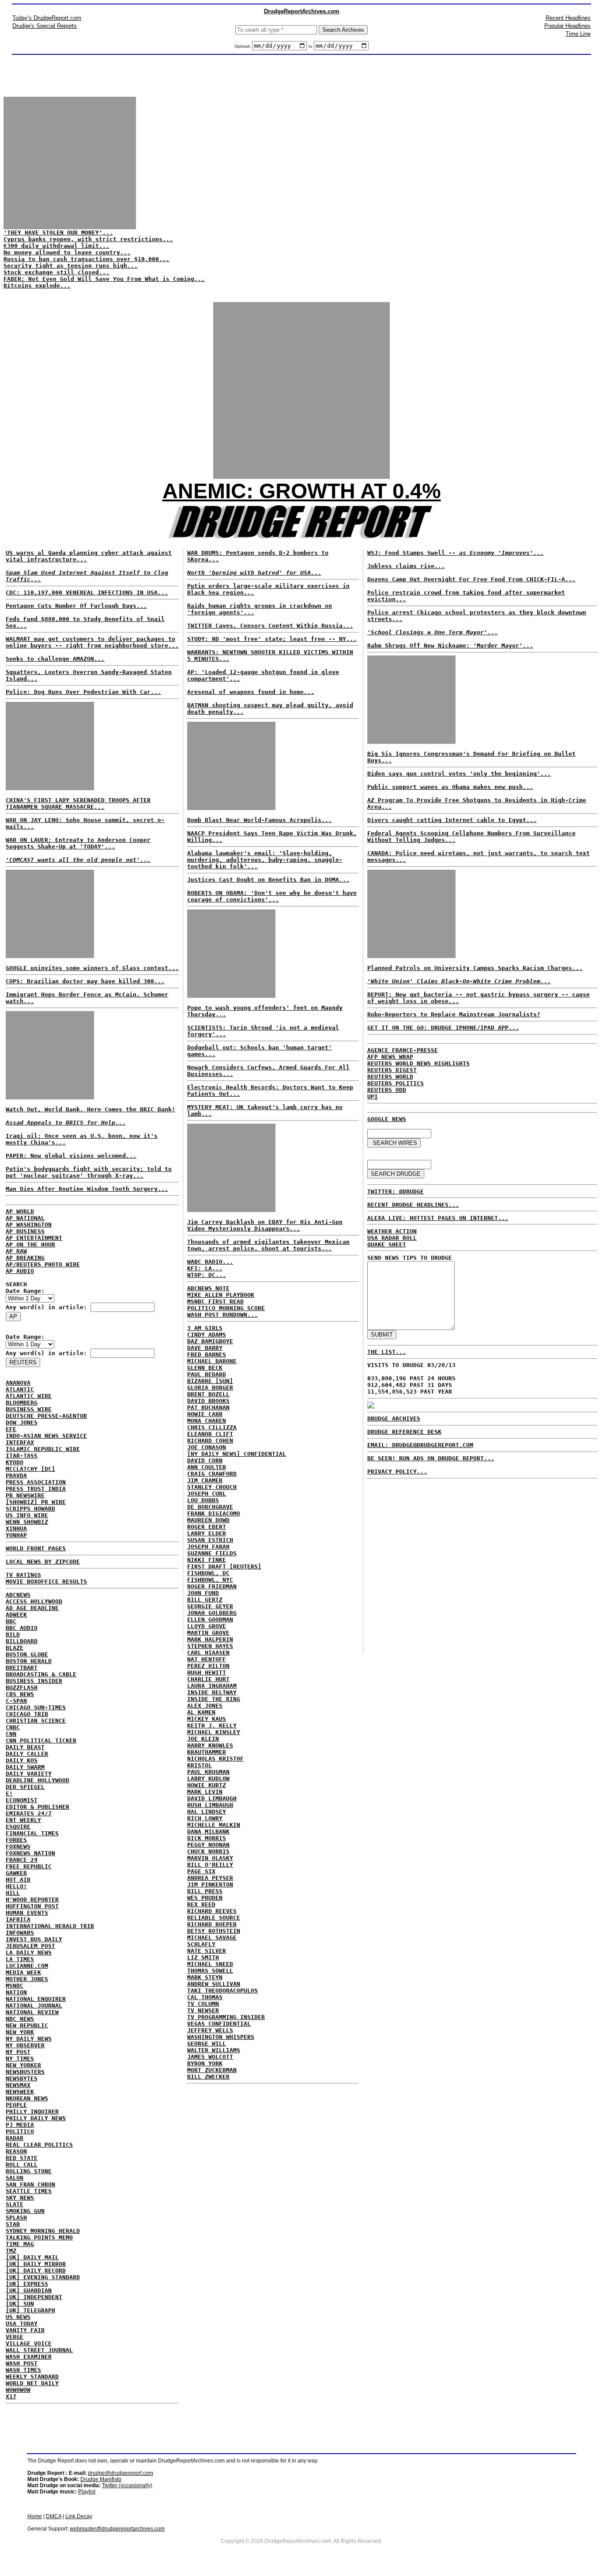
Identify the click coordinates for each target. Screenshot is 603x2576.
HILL (13, 1893)
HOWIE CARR (205, 1414)
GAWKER (16, 1873)
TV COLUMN (203, 2004)
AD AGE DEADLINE (32, 1608)
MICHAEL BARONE (212, 1361)
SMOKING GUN (25, 2211)
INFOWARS (20, 1933)
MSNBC (15, 1986)
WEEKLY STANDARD (32, 2377)
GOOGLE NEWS (387, 1119)
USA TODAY (22, 2324)
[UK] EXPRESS (27, 2284)
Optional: (243, 46)
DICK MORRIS (207, 1838)
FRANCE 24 (22, 1860)
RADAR (15, 2138)
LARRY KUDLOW (208, 1779)
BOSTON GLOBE (27, 1654)
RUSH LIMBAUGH (210, 1805)
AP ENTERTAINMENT (34, 1238)
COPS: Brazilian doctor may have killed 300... (85, 981)
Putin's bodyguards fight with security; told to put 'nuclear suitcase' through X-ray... (89, 1172)
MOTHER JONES (27, 1979)
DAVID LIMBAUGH (212, 1798)
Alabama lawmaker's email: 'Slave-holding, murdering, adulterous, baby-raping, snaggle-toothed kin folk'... (265, 860)
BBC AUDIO (22, 1628)
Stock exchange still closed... (57, 272)
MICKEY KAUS (207, 1719)
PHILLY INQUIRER (32, 2112)
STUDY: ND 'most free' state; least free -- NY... (272, 639)
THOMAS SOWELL (210, 1971)
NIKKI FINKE (207, 1560)
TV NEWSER (203, 2010)
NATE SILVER (207, 1951)
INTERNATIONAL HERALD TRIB (50, 1926)
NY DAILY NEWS (29, 2039)
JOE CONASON (207, 1447)
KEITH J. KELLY (212, 1726)
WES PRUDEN (205, 1898)
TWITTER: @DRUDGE (396, 1191)
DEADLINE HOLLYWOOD (38, 1780)
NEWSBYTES (22, 2078)
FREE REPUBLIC (29, 1866)
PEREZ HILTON (208, 1666)
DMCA (54, 2516)
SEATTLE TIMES (29, 2191)
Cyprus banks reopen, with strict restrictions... (88, 239)
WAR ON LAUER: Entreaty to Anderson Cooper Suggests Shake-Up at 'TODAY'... (78, 843)
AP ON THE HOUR (30, 1244)
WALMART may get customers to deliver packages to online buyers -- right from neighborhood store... (92, 642)
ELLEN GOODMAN (210, 1619)
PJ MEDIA (20, 2125)
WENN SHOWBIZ (27, 1522)
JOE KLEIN (203, 1739)
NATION (16, 1992)
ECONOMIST (22, 1800)
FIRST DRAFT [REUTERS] (224, 1566)
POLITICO (20, 2131)
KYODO (15, 1462)
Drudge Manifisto (101, 2479)
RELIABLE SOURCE (214, 1918)
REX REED (201, 1904)
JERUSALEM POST (30, 1946)
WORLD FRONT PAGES (36, 1548)
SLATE (15, 2204)
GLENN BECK (205, 1368)
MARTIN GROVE (208, 1633)
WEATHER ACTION (392, 1231)
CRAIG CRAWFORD (212, 1474)
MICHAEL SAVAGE (212, 1938)
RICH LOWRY (205, 1818)
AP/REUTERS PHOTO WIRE (43, 1264)
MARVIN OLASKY (210, 1858)
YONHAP (16, 1535)
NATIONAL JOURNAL (34, 2006)
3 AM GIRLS (205, 1328)
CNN (11, 1734)
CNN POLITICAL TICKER (41, 1741)
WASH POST (22, 2363)
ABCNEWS (18, 1595)
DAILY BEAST (25, 1747)
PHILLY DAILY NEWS (36, 2118)
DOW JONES (22, 1422)
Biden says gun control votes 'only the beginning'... (459, 774)
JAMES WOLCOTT (210, 2057)
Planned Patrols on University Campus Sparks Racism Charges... (475, 968)
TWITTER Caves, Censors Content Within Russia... (270, 626)
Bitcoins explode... (37, 286)
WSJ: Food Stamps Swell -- (456, 553)
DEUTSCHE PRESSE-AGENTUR (46, 1416)
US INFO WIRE (27, 1515)
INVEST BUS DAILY (34, 1939)
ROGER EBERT (207, 1527)
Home (35, 2516)
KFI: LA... (205, 1268)
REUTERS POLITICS (396, 1083)
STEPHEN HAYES (210, 1646)
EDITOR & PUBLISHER (38, 1807)
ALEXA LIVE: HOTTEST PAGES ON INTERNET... (438, 1218)
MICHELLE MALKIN (214, 1825)
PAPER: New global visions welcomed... (71, 1156)
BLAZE (15, 1648)
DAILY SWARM (25, 1767)
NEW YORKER (23, 2065)
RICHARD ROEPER (212, 1924)
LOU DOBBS (203, 1500)
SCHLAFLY (201, 1944)
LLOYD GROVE (207, 1626)
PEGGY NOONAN (208, 1845)
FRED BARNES (207, 1354)
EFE (11, 1429)
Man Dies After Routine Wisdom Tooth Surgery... (87, 1189)
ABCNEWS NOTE (208, 1288)
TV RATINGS (23, 1575)
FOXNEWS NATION (30, 1853)
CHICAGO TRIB (27, 1714)
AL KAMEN (201, 1712)
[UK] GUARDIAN (29, 2290)
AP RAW (16, 1251)
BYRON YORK (205, 2063)
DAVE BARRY (205, 1348)
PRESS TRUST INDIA (36, 1489)
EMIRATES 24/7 (29, 1813)
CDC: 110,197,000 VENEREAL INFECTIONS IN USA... (87, 593)
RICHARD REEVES (212, 1911)
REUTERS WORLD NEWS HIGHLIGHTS (418, 1063)
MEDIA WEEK (23, 1972)
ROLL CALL (22, 2165)
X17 (11, 2396)
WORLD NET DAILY (32, 2383)
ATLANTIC (20, 1389)
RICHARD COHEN (210, 1441)
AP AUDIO (20, 1271)
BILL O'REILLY (210, 1865)
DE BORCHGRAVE (210, 1507)
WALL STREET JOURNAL (39, 2350)
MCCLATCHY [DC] (30, 1469)
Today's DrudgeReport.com (47, 18)
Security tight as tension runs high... (71, 266)
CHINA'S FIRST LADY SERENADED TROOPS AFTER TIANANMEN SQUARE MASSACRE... (78, 803)
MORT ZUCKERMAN (212, 2070)
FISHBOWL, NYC (210, 1580)
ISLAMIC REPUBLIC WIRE (43, 1449)
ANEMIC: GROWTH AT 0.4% (302, 491)
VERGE (15, 2337)
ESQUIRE (18, 1827)
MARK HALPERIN (210, 1639)
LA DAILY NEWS (29, 1953)
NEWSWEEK (20, 2092)
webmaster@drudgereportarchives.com (117, 2529)
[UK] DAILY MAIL (32, 2257)
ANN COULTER (207, 1467)
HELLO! (16, 1886)
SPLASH (16, 2218)
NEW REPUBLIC (27, 2025)
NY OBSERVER (25, 2045)
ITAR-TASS (22, 1456)
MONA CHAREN (207, 1421)
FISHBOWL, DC (208, 1573)
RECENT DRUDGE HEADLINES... (413, 1205)
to (310, 46)
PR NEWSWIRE (25, 1495)
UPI (373, 1097)
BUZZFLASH (22, 1688)
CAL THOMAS (205, 1997)
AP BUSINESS (25, 1231)
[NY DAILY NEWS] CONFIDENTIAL (237, 1454)
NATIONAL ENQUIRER (36, 1999)
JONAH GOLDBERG (212, 1613)
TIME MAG (20, 2244)
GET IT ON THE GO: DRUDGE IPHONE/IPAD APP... (443, 1028)
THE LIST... (387, 1352)
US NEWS (18, 2317)
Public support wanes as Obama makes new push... (450, 787)
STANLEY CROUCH (212, 1487)
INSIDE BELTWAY (212, 1692)
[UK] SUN (20, 2304)
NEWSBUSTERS (25, 2072)
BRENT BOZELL (208, 1394)
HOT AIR (18, 1880)
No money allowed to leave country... (67, 252)
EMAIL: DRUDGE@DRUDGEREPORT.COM (420, 1445)
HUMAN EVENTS (27, 1913)
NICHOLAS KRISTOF (215, 1759)
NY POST (18, 2052)
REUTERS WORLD (390, 1077)
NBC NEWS (20, 2019)
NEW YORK (20, 2032)
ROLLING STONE (29, 2171)
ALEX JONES (205, 1706)
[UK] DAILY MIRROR (36, 2264)
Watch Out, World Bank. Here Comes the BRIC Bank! (90, 1109)
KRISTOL (200, 1765)
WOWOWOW (18, 2390)
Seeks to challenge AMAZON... (55, 659)
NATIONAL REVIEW (32, 2012)
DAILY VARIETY (29, 1774)
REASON (16, 2151)
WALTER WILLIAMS (214, 2050)
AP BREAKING (25, 1258)
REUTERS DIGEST (392, 1070)
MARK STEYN (205, 1977)
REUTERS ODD (387, 1090)
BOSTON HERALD (29, 1661)
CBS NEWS (20, 1694)
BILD (13, 1635)
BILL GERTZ (205, 1600)
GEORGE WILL (207, 2044)
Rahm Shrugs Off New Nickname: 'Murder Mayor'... (450, 646)
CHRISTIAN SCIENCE (36, 1721)
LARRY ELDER (207, 1533)
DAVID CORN (205, 1460)
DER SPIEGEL (25, 1787)
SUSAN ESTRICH (210, 1540)
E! (9, 1794)
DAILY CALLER (27, 1754)
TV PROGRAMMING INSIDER (226, 2017)
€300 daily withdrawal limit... (57, 246)
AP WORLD (20, 1211)
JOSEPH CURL (207, 1494)
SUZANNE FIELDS (212, 1553)
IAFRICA (18, 1919)
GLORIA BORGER (210, 1388)
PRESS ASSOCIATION (36, 1482)
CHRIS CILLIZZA (212, 1427)
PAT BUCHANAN (208, 1407)
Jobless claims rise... (406, 566)
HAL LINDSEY (207, 1812)
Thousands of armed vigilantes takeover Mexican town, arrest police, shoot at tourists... (268, 1245)
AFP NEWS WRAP (390, 1057)
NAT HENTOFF (207, 1659)
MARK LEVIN (205, 1792)
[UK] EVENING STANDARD (43, 2277)
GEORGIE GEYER (210, 1606)
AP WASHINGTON (29, 1225)
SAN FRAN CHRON (30, 2184)
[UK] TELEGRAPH (30, 2310)
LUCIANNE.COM (27, 1966)
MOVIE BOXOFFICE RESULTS (46, 1582)
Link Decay (79, 2516)
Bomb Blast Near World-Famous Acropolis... (260, 820)
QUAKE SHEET (387, 1244)
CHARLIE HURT (208, 1679)
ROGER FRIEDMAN (212, 1586)
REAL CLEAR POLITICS (39, 2145)
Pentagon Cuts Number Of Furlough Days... (76, 606)
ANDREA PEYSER (210, 1878)
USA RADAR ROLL (392, 1238)
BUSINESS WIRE (29, 1409)
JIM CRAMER (205, 1480)
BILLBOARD (22, 1641)
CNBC (13, 1727)
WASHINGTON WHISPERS (221, 2037)
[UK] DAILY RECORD (36, 2271)
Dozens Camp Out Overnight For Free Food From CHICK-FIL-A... (471, 579)
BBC (11, 1621)
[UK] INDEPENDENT (34, 2297)
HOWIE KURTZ (207, 1785)
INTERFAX (20, 1442)
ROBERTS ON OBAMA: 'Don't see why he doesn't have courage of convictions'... (272, 896)
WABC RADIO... (210, 1262)
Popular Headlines (567, 26)
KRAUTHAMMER (207, 1752)
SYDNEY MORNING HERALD (43, 2231)
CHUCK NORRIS (208, 1851)
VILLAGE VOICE (29, 2343)
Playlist (87, 2492)
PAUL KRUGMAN (208, 1772)
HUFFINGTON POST (32, 1906)
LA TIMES (20, 1959)
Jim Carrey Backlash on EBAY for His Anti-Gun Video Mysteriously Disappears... (265, 1225)
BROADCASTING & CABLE (41, 1674)
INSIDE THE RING (214, 1699)
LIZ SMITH (203, 1957)
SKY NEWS (20, 2198)
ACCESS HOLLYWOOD (34, 1601)
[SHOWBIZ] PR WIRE (36, 1502)
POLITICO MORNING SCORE (226, 1308)
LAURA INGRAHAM (212, 1686)
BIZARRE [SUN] (210, 1381)
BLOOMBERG (22, 1403)
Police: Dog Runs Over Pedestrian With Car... (83, 692)
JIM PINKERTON (210, 1885)
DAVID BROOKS (208, 1401)
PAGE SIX (201, 1871)
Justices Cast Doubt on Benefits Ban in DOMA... (268, 880)
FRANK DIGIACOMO (214, 1513)
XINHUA (16, 1529)
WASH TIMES (23, 2370)
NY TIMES (20, 2059)
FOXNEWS (18, 1847)
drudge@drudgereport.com (121, 2473)
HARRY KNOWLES (210, 1745)
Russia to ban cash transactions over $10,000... (87, 259)
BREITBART (22, 1668)
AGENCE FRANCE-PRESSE (403, 1050)
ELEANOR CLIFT (210, 1434)
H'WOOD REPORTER (32, 1900)
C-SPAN (16, 1701)
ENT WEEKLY (23, 1820)
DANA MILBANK (208, 1832)
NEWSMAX (18, 2085)
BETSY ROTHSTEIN (214, 1931)
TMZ (11, 2251)
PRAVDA (16, 1476)
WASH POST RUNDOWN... (222, 1315)
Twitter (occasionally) (127, 2485)
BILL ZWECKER (208, 2077)
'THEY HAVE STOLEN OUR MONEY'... (58, 233)
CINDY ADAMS (207, 1335)
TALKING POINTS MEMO (39, 2237)
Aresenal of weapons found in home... (251, 692)
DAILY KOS (22, 1760)
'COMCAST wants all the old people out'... (78, 860)
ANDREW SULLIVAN (214, 1984)
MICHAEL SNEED (210, 1964)
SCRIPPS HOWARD (30, 1509)
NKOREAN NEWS (27, 2098)
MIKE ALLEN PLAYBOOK (221, 1295)
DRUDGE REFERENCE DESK (404, 1432)
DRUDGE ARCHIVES (394, 1419)
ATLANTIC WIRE (29, 1396)
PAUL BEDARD (207, 1374)
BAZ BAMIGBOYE (210, 1341)
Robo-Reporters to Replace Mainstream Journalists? (454, 1014)
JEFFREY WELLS (210, 2030)
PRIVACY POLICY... (397, 1472)
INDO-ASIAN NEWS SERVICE (46, 1436)
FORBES (16, 1840)
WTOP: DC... (207, 1275)
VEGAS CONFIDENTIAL (219, 2024)
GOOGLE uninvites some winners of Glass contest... (92, 968)
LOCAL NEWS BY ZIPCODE (43, 1562)
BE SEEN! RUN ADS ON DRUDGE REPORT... (431, 1458)
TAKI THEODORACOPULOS (222, 1991)
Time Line (578, 34)
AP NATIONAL (25, 1218)
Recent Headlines (568, 18)
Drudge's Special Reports (45, 26)
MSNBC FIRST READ (215, 1301)
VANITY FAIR (25, 2330)
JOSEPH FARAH (208, 1547)
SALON (15, 2178)
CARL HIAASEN (208, 1653)
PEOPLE (16, 2105)
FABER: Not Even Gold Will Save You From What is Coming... (104, 279)
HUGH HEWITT (207, 1673)
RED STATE (22, 2158)
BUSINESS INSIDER (34, 1681)
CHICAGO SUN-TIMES (36, 1707)
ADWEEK (16, 1615)
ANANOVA (18, 1383)
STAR (13, 2224)
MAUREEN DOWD (208, 1520)
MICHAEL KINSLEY (214, 1732)
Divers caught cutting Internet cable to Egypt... (452, 820)
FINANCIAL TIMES (32, 1833)
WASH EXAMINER (29, 2357)
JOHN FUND (203, 1593)
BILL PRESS (205, 1891)
